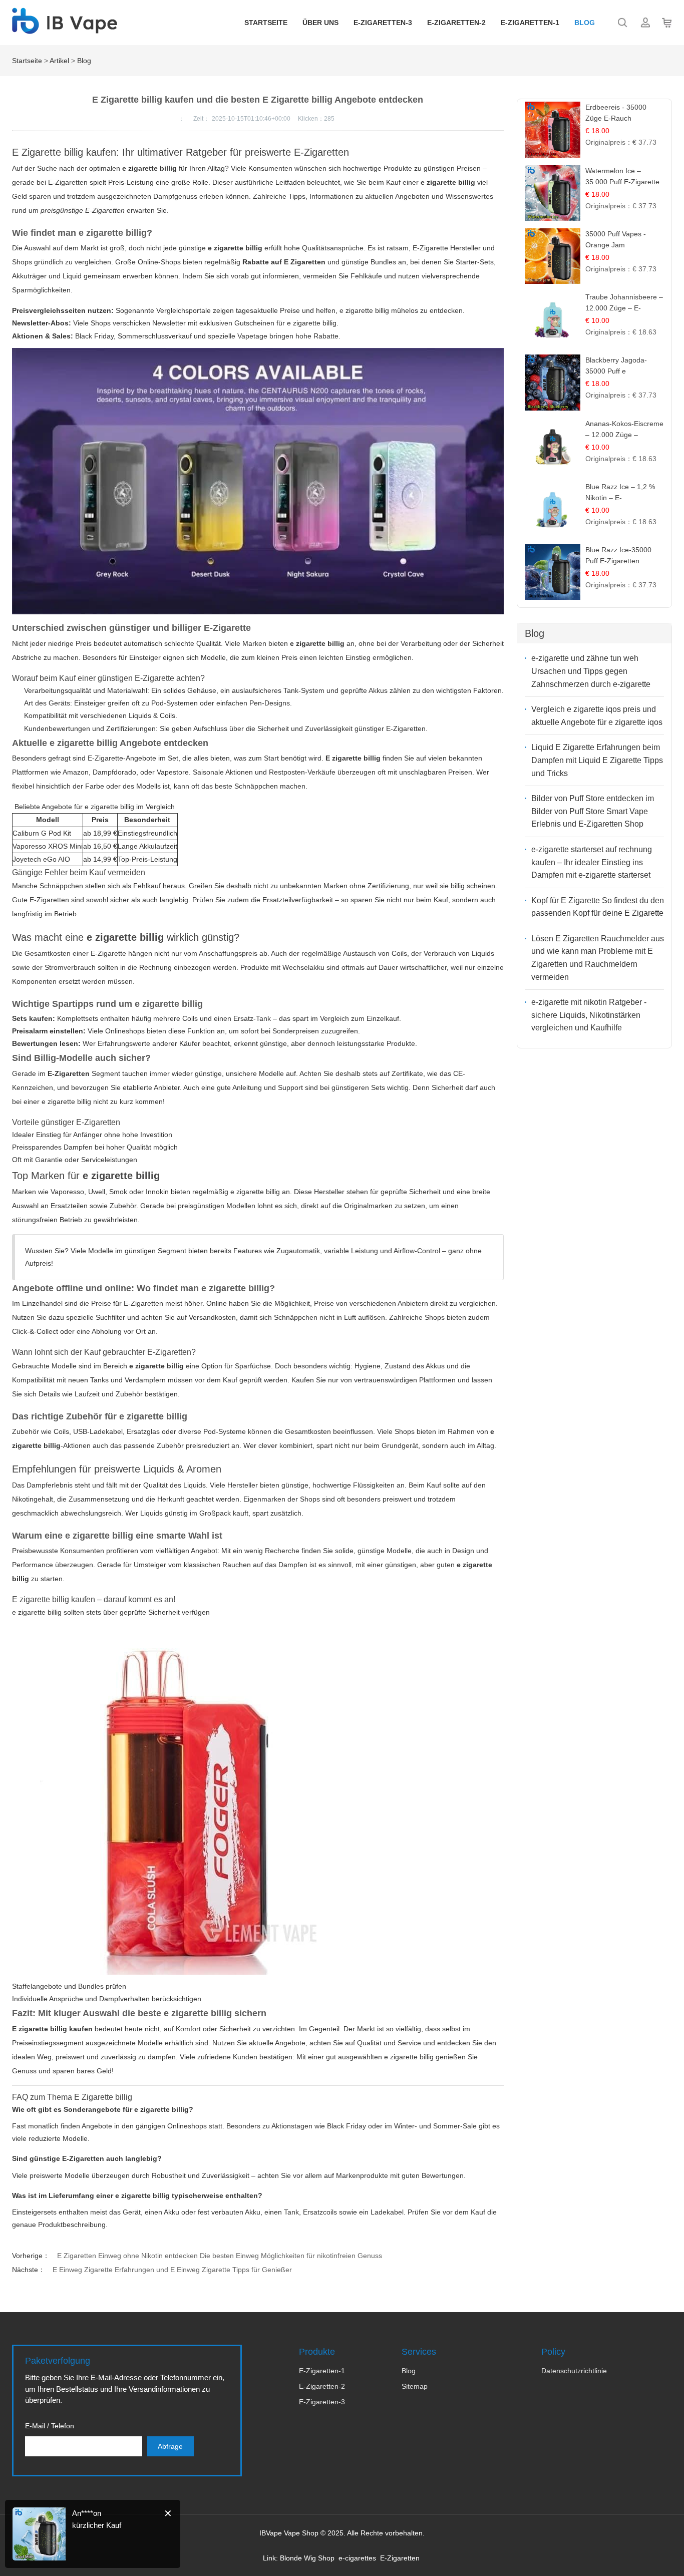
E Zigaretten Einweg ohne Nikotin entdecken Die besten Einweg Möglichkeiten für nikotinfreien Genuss (220, 2256)
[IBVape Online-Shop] (65, 29)
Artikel (59, 61)
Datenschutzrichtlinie (574, 2371)
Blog (585, 23)
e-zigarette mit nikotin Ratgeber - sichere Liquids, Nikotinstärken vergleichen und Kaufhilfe (589, 1015)
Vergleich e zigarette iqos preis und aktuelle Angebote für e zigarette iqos (597, 716)
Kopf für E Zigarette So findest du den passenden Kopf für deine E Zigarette (598, 907)
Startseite (266, 23)
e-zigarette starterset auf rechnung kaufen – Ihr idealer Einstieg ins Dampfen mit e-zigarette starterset (592, 862)
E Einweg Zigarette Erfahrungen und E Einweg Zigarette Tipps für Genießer (172, 2270)
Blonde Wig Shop (307, 2558)
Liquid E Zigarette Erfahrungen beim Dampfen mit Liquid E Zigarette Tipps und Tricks (597, 760)
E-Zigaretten (400, 2558)
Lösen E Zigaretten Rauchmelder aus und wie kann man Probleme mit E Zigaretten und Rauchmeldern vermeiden (598, 958)
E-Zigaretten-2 (456, 23)
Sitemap (415, 2386)
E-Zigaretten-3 (383, 23)
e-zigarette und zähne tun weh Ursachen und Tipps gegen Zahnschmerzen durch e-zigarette (591, 671)
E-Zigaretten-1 (530, 23)
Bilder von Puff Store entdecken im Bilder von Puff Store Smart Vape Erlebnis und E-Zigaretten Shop (593, 811)
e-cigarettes (357, 2558)
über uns (320, 23)
